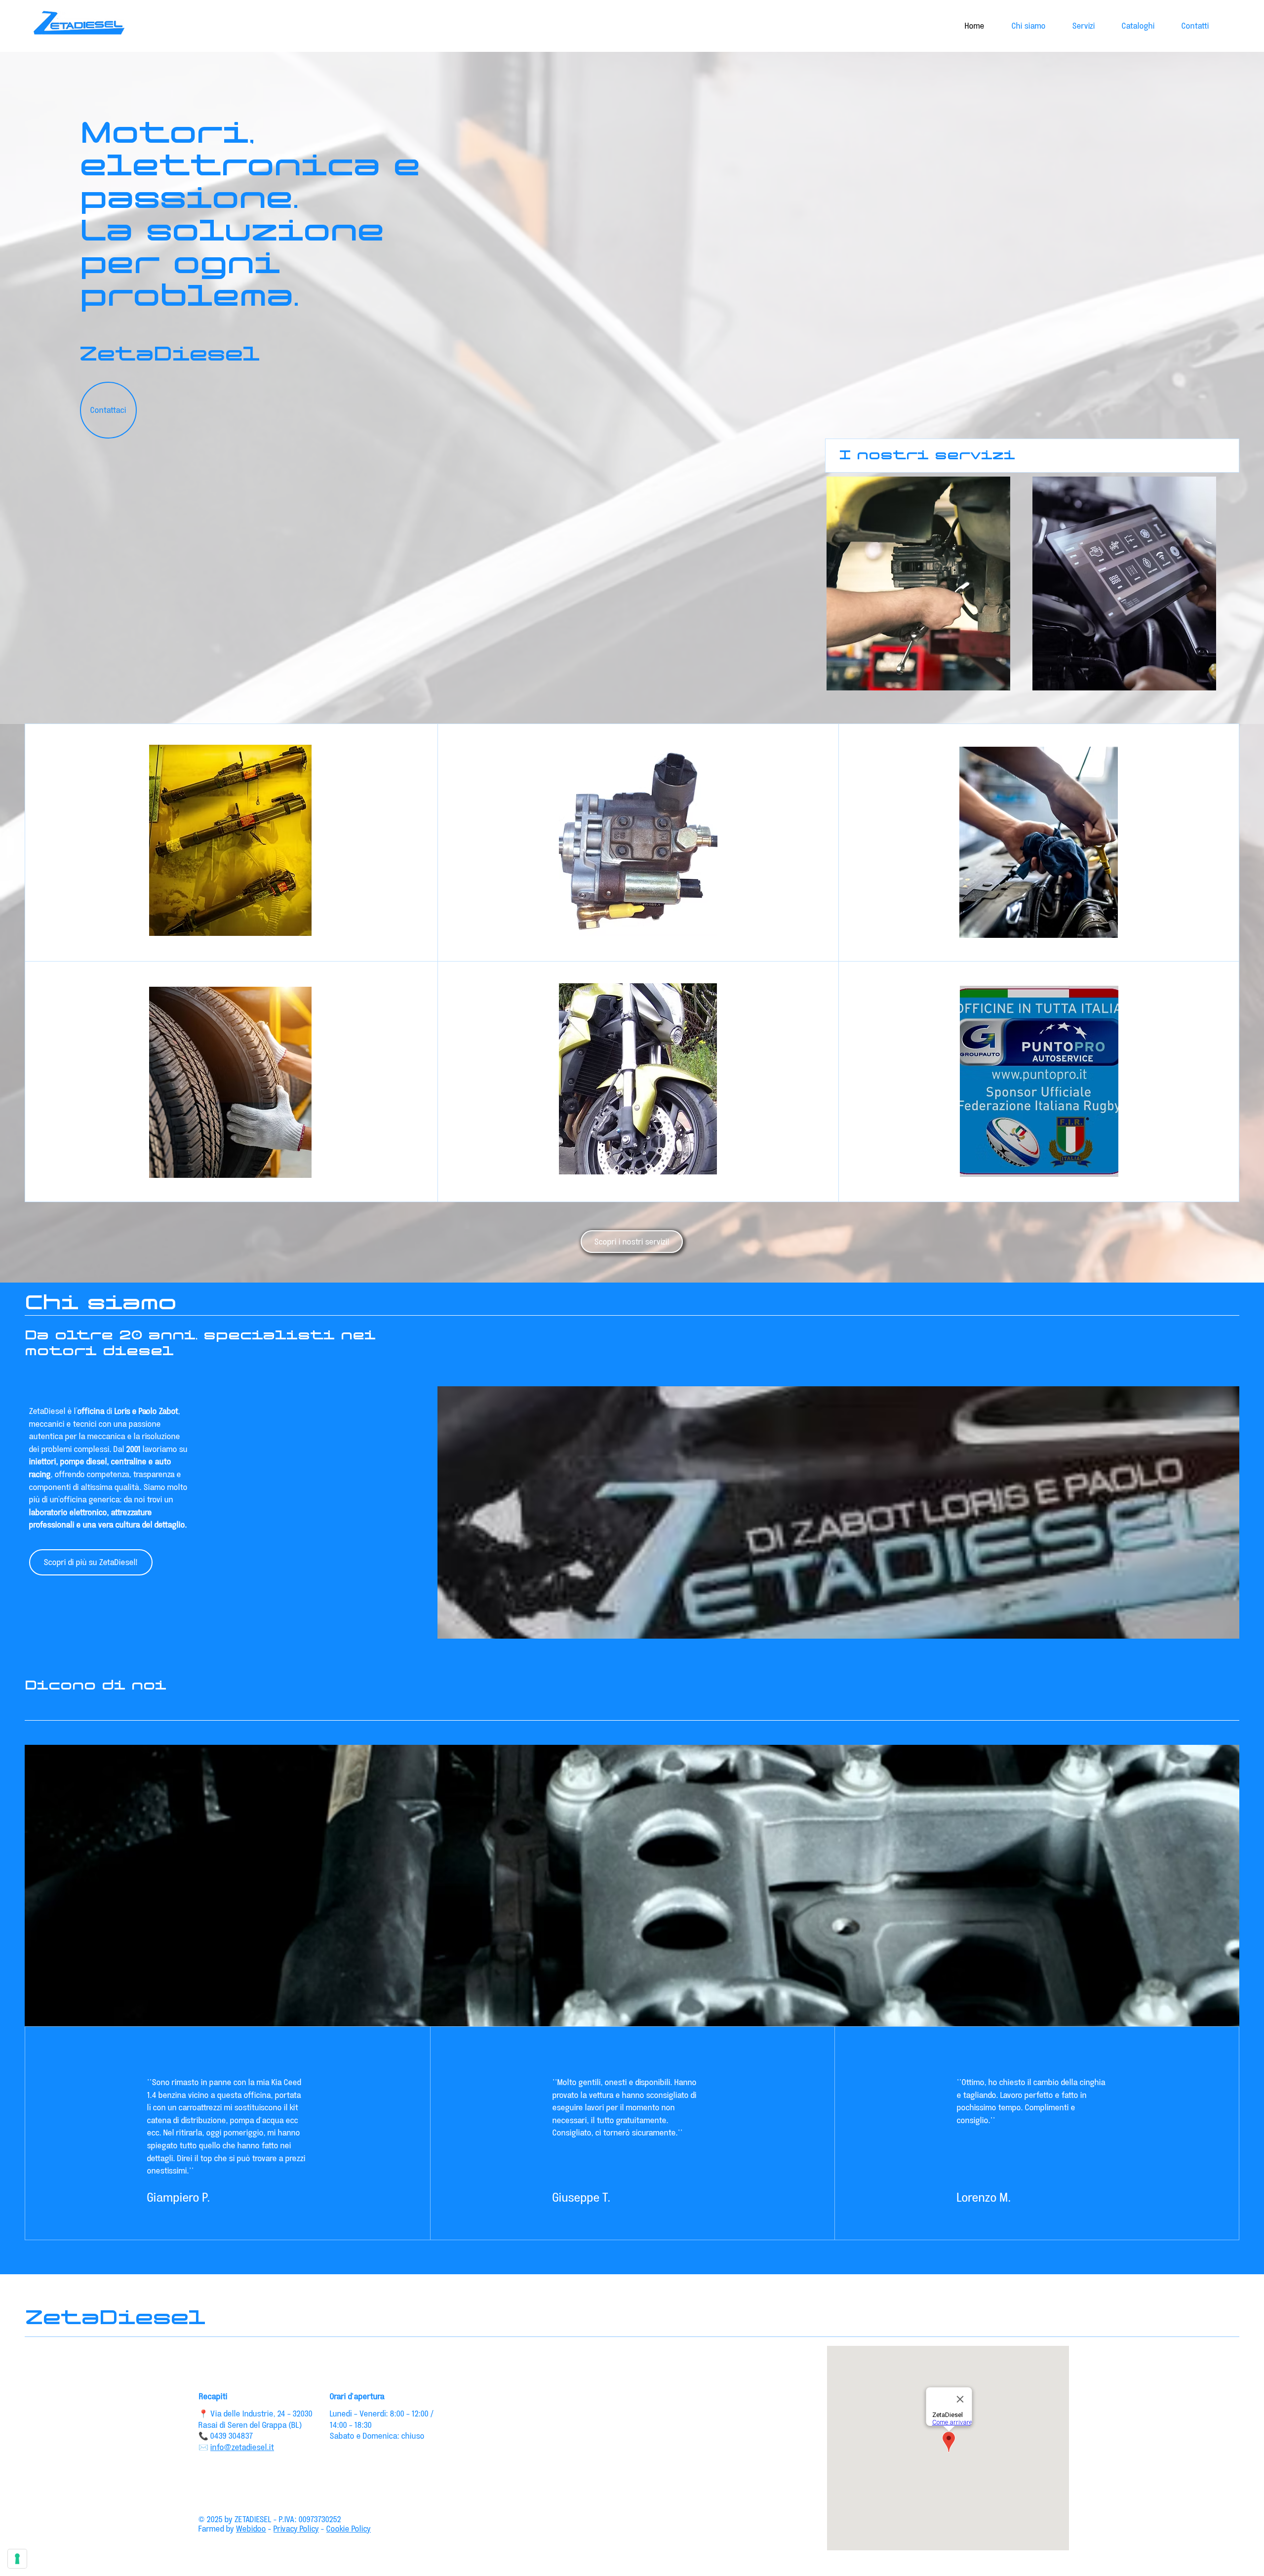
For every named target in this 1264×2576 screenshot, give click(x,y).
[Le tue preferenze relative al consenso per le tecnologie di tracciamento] (17, 2559)
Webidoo (251, 2528)
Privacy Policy (296, 2528)
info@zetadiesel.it (242, 2447)
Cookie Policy (349, 2528)
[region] (919, 591)
